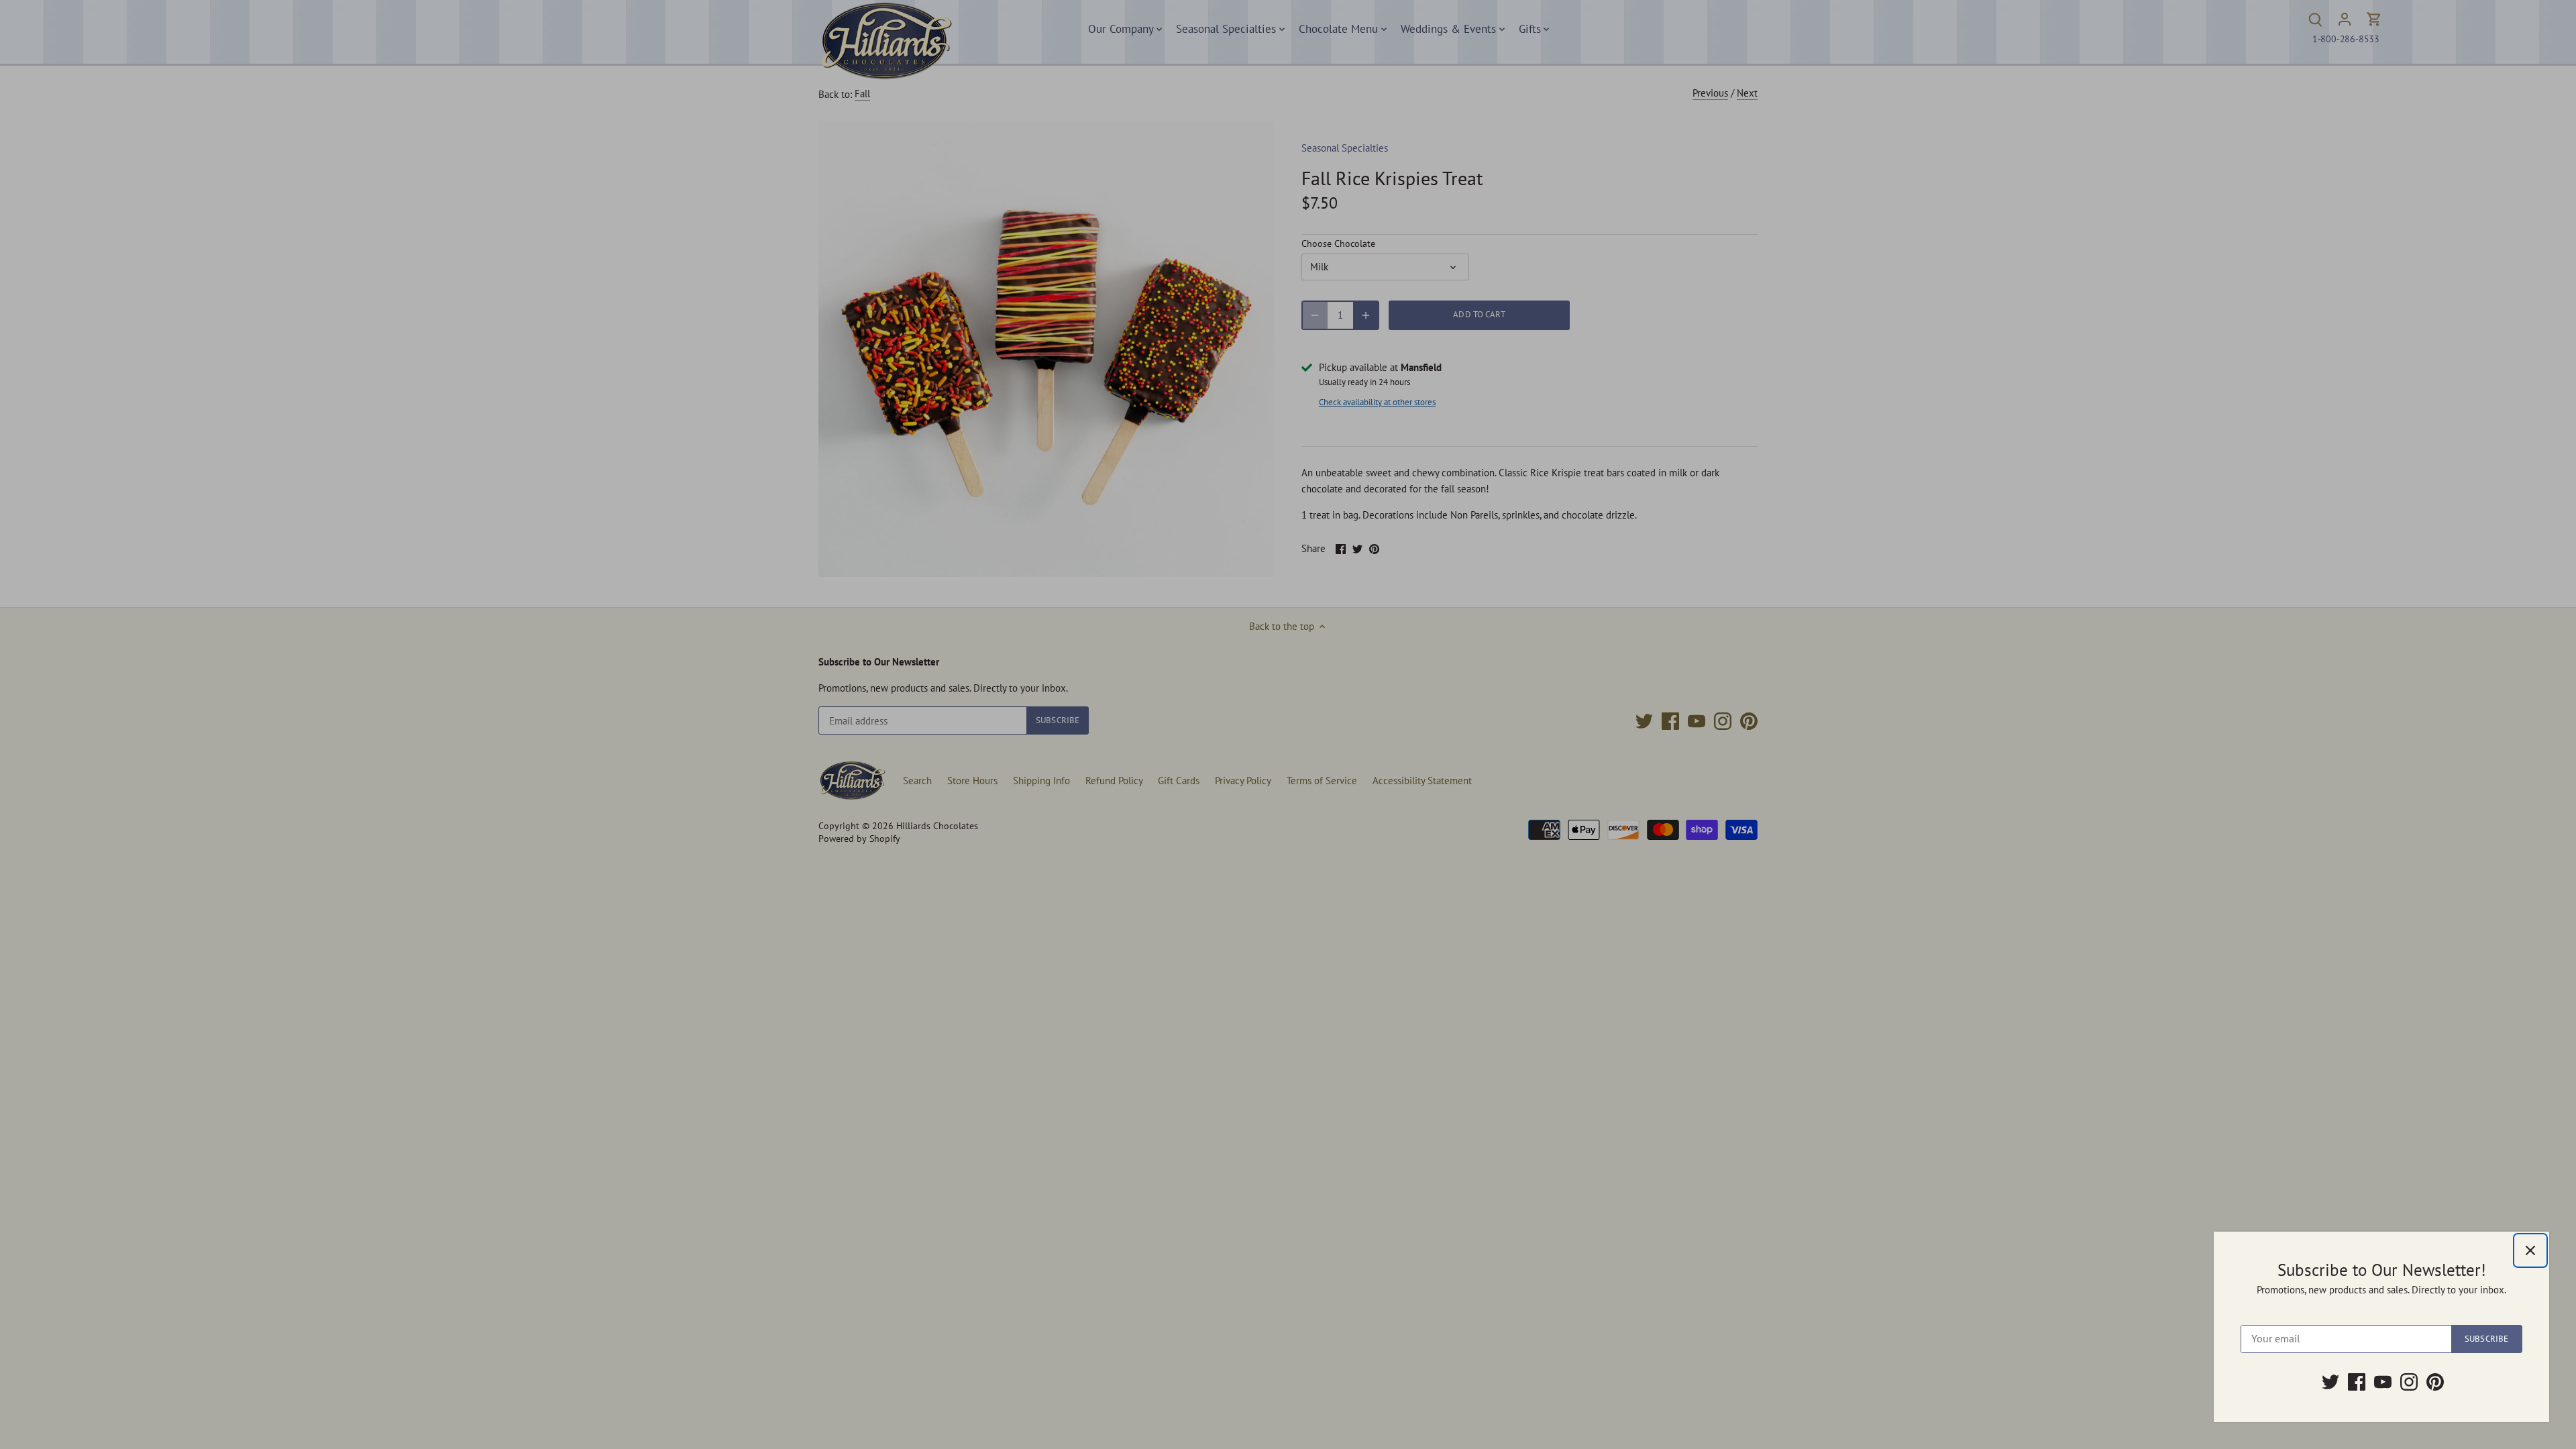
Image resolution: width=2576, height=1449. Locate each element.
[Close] (2530, 1250)
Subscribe (2486, 1339)
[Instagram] (2409, 1382)
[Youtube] (2383, 1382)
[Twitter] (2330, 1382)
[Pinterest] (2435, 1382)
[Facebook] (2357, 1382)
